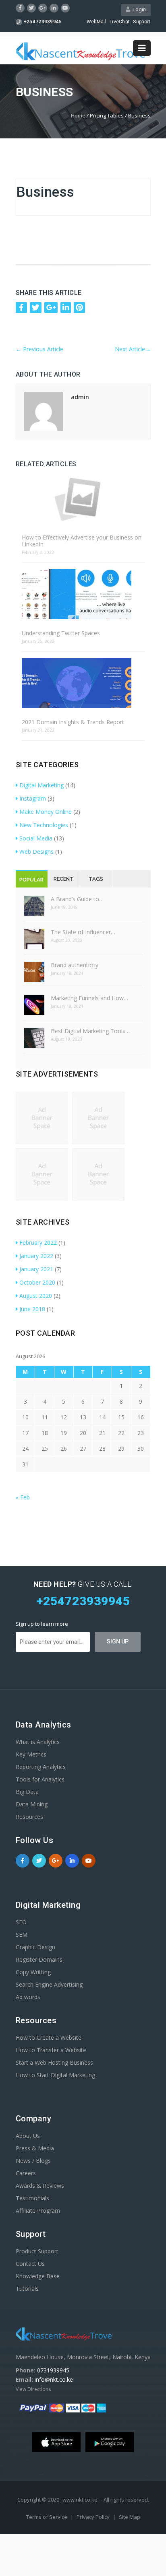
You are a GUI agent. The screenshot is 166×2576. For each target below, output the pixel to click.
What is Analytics (38, 1742)
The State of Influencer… (83, 932)
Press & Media (35, 2148)
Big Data (27, 1792)
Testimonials (32, 2198)
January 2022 (36, 1256)
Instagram (33, 798)
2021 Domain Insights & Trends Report (73, 722)
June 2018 (32, 1309)
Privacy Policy (94, 2517)
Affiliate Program (38, 2211)
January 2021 (36, 1269)
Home (78, 115)
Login (138, 9)
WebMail (96, 22)
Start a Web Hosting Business (54, 2062)
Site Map (130, 2517)
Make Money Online (46, 812)
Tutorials (27, 2289)
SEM (22, 1935)
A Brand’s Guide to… (77, 899)
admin (80, 397)
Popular (31, 880)
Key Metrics (31, 1754)
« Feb (23, 1497)
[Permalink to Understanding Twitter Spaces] (83, 595)
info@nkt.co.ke (54, 2379)
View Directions (33, 2389)
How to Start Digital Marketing (55, 2075)
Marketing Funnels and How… (89, 998)
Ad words (28, 1997)
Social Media (36, 838)
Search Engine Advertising (49, 1984)
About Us (28, 2136)
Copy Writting (33, 1972)
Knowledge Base (38, 2276)
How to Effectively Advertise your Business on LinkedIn (82, 541)
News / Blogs (33, 2161)
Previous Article (39, 349)
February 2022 (38, 1243)
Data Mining (32, 1804)
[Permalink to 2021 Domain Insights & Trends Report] (83, 684)
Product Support (37, 2251)
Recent (64, 879)
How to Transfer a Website (51, 2050)
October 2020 (37, 1282)
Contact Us (30, 2264)
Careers (26, 2173)
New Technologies (44, 825)
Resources (29, 1817)
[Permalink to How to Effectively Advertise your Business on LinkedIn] (83, 499)
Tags (96, 879)
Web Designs (36, 851)
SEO (21, 1922)
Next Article (133, 349)
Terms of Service (47, 2517)
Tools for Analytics (40, 1779)
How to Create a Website (49, 2038)
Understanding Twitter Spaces (61, 633)
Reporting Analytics (41, 1767)
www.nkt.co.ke (80, 2500)
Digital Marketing (41, 785)
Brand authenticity (75, 965)
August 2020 (36, 1296)
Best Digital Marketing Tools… (90, 1031)
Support (142, 22)
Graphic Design (35, 1947)
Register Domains (39, 1959)
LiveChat (120, 22)
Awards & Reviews (40, 2186)
